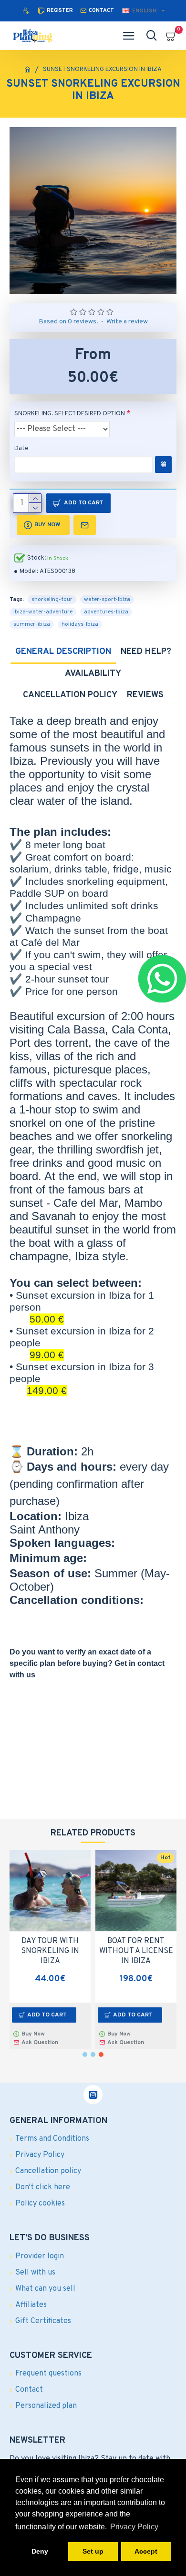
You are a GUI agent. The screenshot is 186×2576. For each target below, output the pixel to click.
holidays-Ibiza (80, 624)
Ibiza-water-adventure (43, 612)
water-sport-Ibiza (107, 600)
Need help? (146, 652)
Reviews (145, 695)
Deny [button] (40, 2551)
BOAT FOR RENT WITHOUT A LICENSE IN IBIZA (136, 1951)
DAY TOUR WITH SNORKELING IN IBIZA (50, 1951)
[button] (85, 2055)
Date (21, 449)
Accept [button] (146, 2551)
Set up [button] (93, 2551)
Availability (93, 674)
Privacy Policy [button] (134, 2527)
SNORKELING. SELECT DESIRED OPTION (70, 414)
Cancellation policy (70, 695)
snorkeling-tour (52, 600)
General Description (63, 652)
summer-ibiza (32, 624)
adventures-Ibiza (106, 612)
